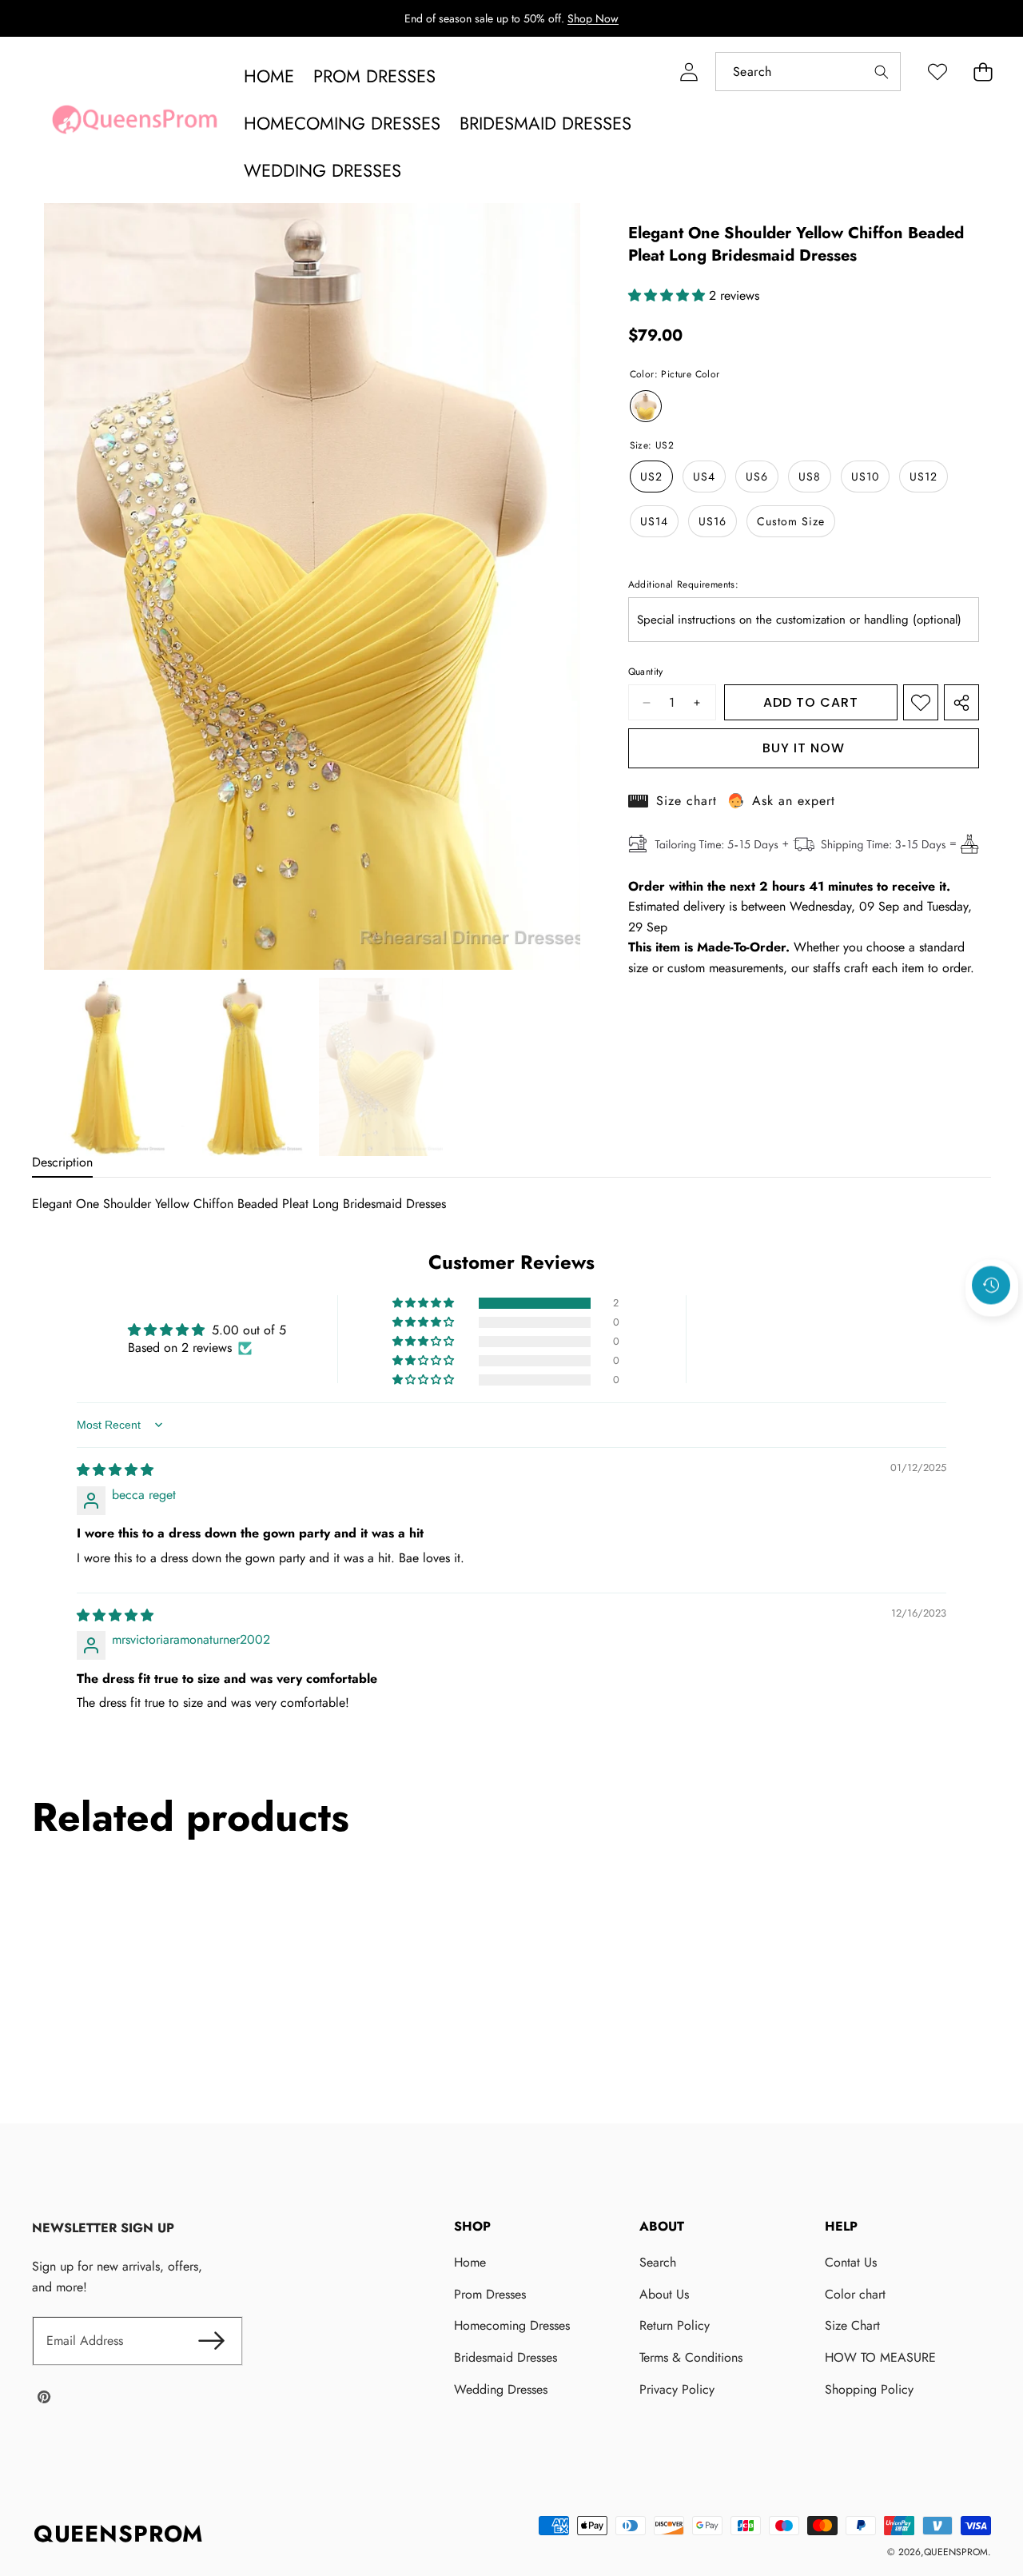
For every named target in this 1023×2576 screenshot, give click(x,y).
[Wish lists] (937, 72)
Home (470, 2262)
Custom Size (791, 521)
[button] (983, 72)
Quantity (646, 672)
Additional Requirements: (684, 584)
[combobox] (808, 72)
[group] (106, 1067)
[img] (115, 1470)
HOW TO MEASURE (880, 2357)
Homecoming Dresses (512, 2325)
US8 (810, 477)
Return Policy (675, 2325)
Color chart (855, 2294)
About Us (664, 2294)
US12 (923, 477)
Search (658, 2262)
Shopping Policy (869, 2389)
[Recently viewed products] (991, 1286)
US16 (713, 521)
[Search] (881, 72)
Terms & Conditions (691, 2357)
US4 (704, 477)
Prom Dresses (490, 2294)
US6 (757, 477)
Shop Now (593, 18)
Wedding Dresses (501, 2389)
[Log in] (689, 72)
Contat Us (851, 2262)
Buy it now (804, 748)
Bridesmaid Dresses (506, 2357)
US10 (865, 477)
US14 (654, 521)
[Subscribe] (211, 2341)
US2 (651, 477)
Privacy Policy (677, 2389)
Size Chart (852, 2325)
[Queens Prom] (134, 124)
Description (62, 1162)
